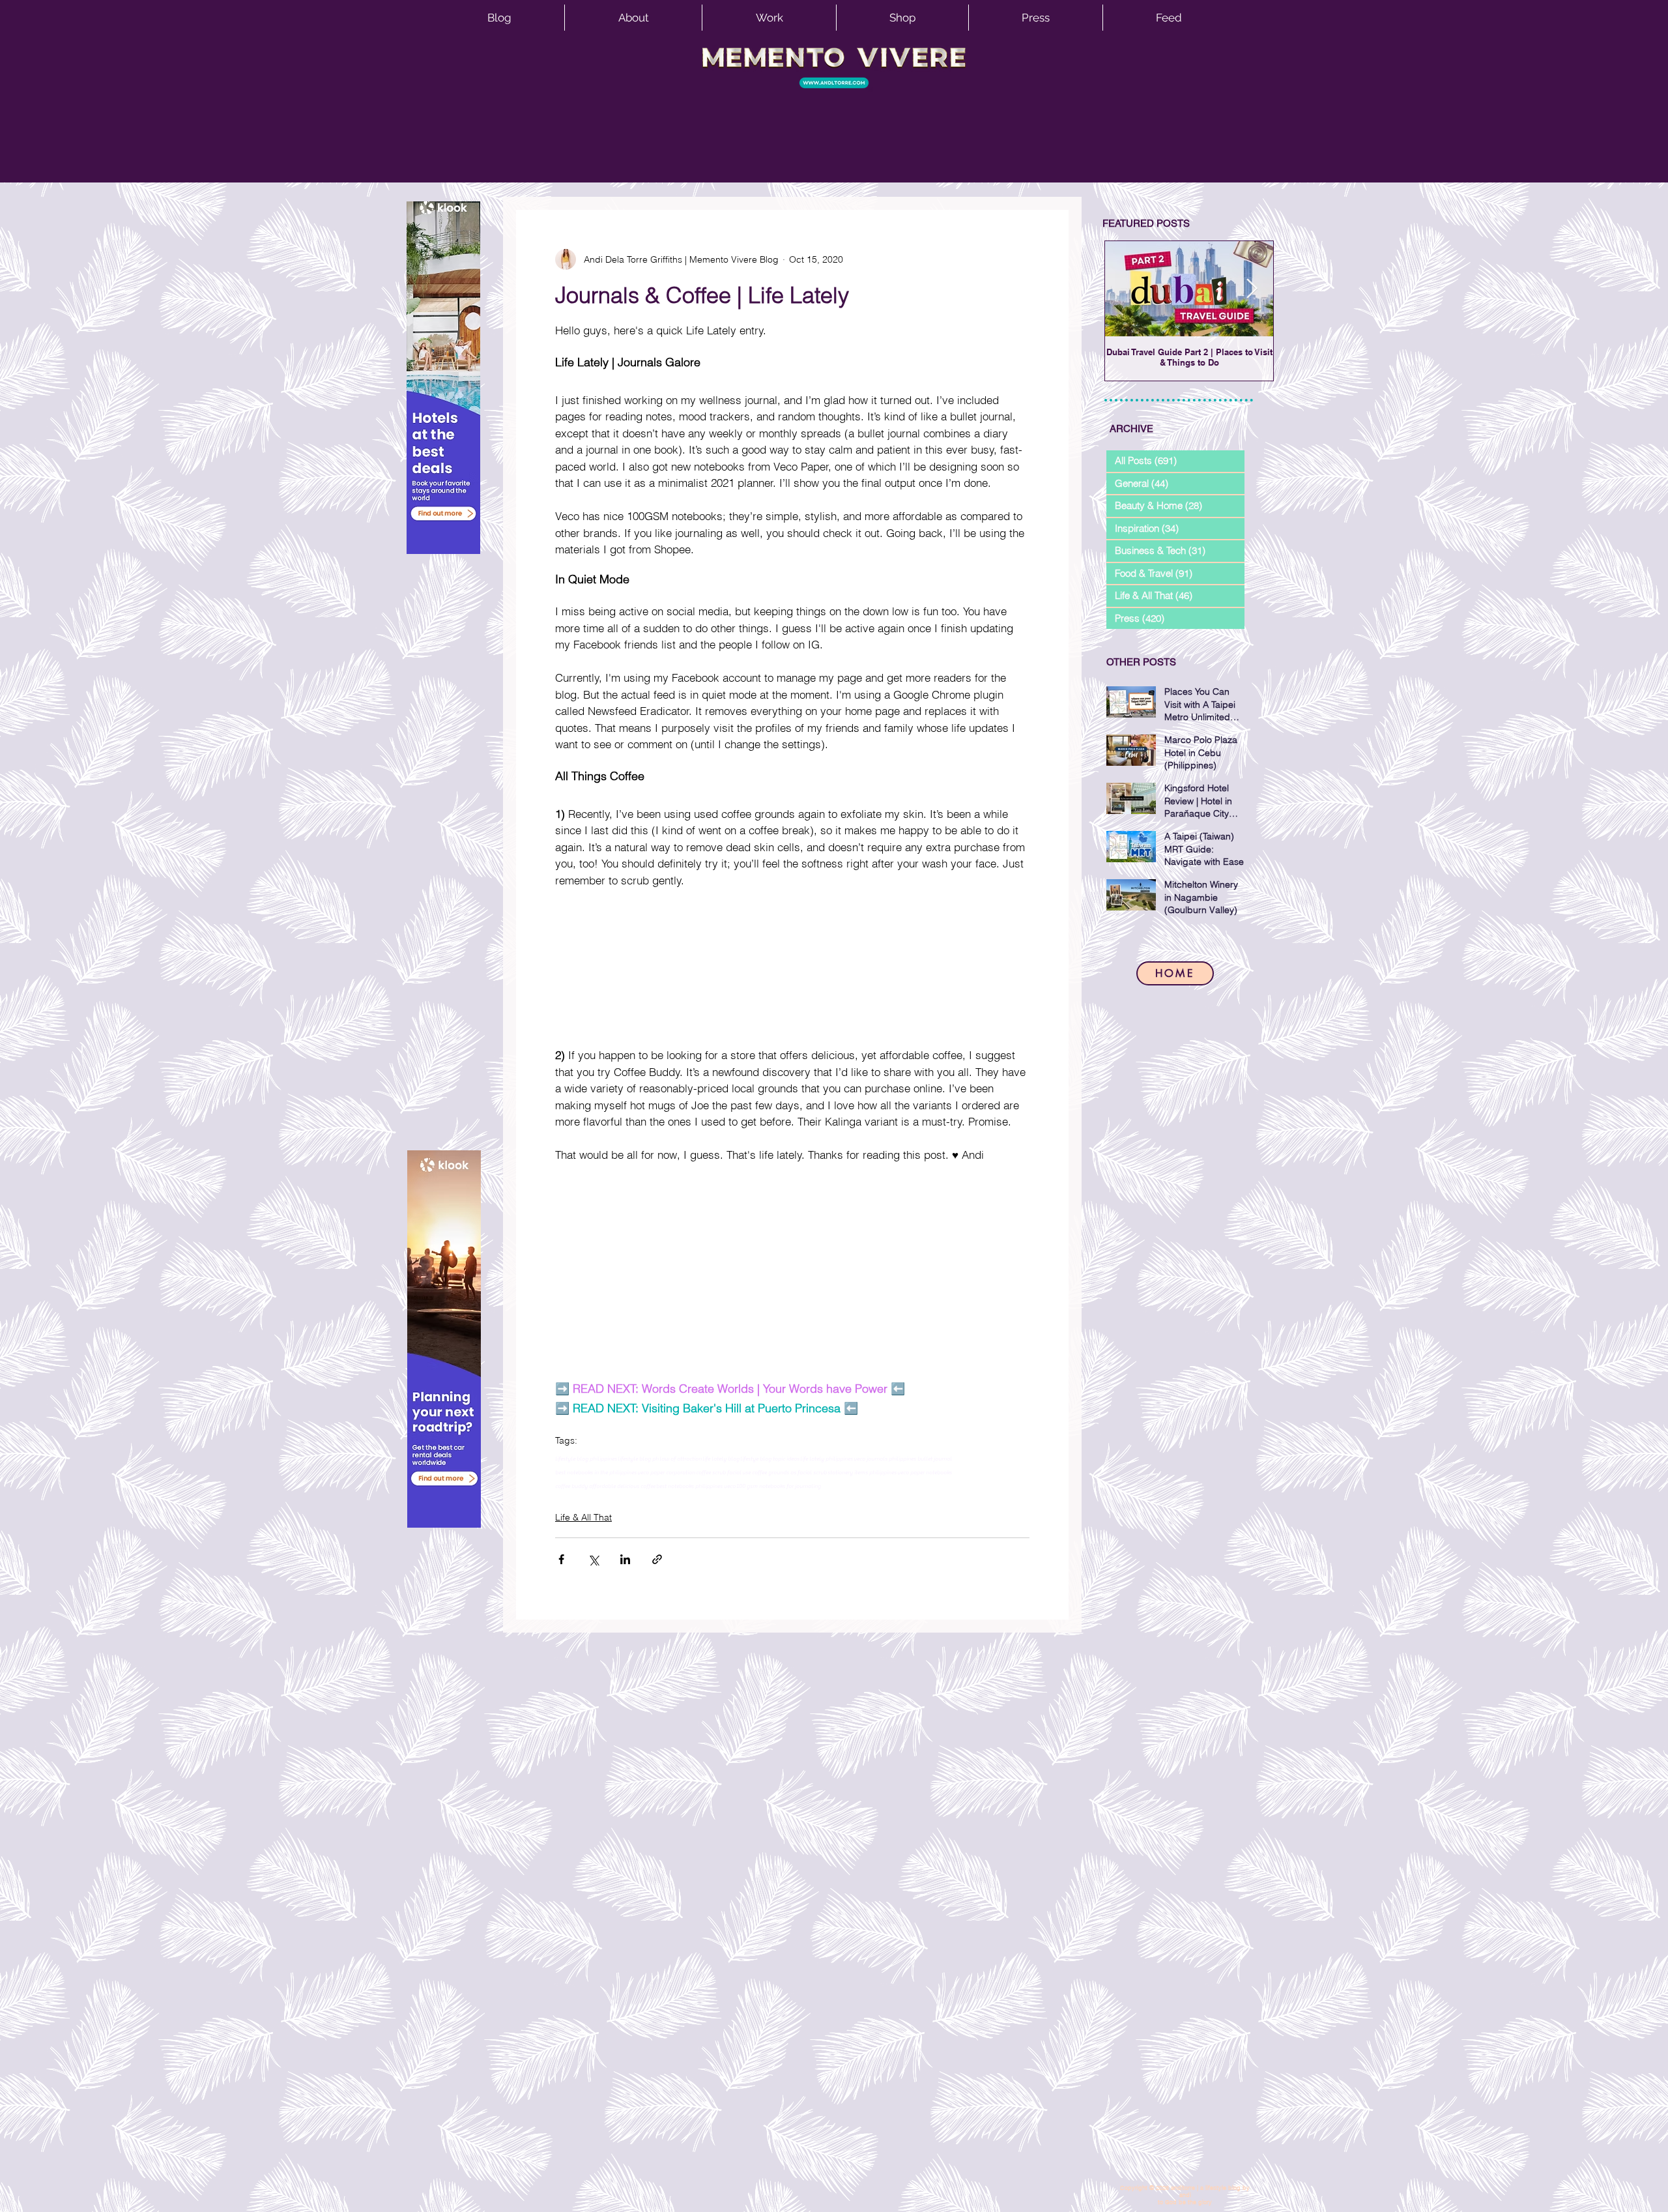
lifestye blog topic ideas (770, 1459)
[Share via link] (657, 1559)
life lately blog (721, 1459)
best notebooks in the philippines (596, 1472)
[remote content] (792, 968)
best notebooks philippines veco (696, 1486)
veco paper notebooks (925, 1472)
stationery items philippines (862, 1472)
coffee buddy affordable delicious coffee (605, 1486)
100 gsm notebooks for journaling (779, 1486)
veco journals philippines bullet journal (903, 1459)
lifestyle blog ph (638, 1459)
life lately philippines (827, 1459)
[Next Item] (1252, 289)
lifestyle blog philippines (586, 1459)
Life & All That (583, 1517)
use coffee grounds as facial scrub (784, 1472)
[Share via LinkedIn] (625, 1559)
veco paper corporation (666, 1472)
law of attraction (681, 1459)
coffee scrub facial (719, 1472)
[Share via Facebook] (561, 1559)
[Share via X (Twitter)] (593, 1559)
